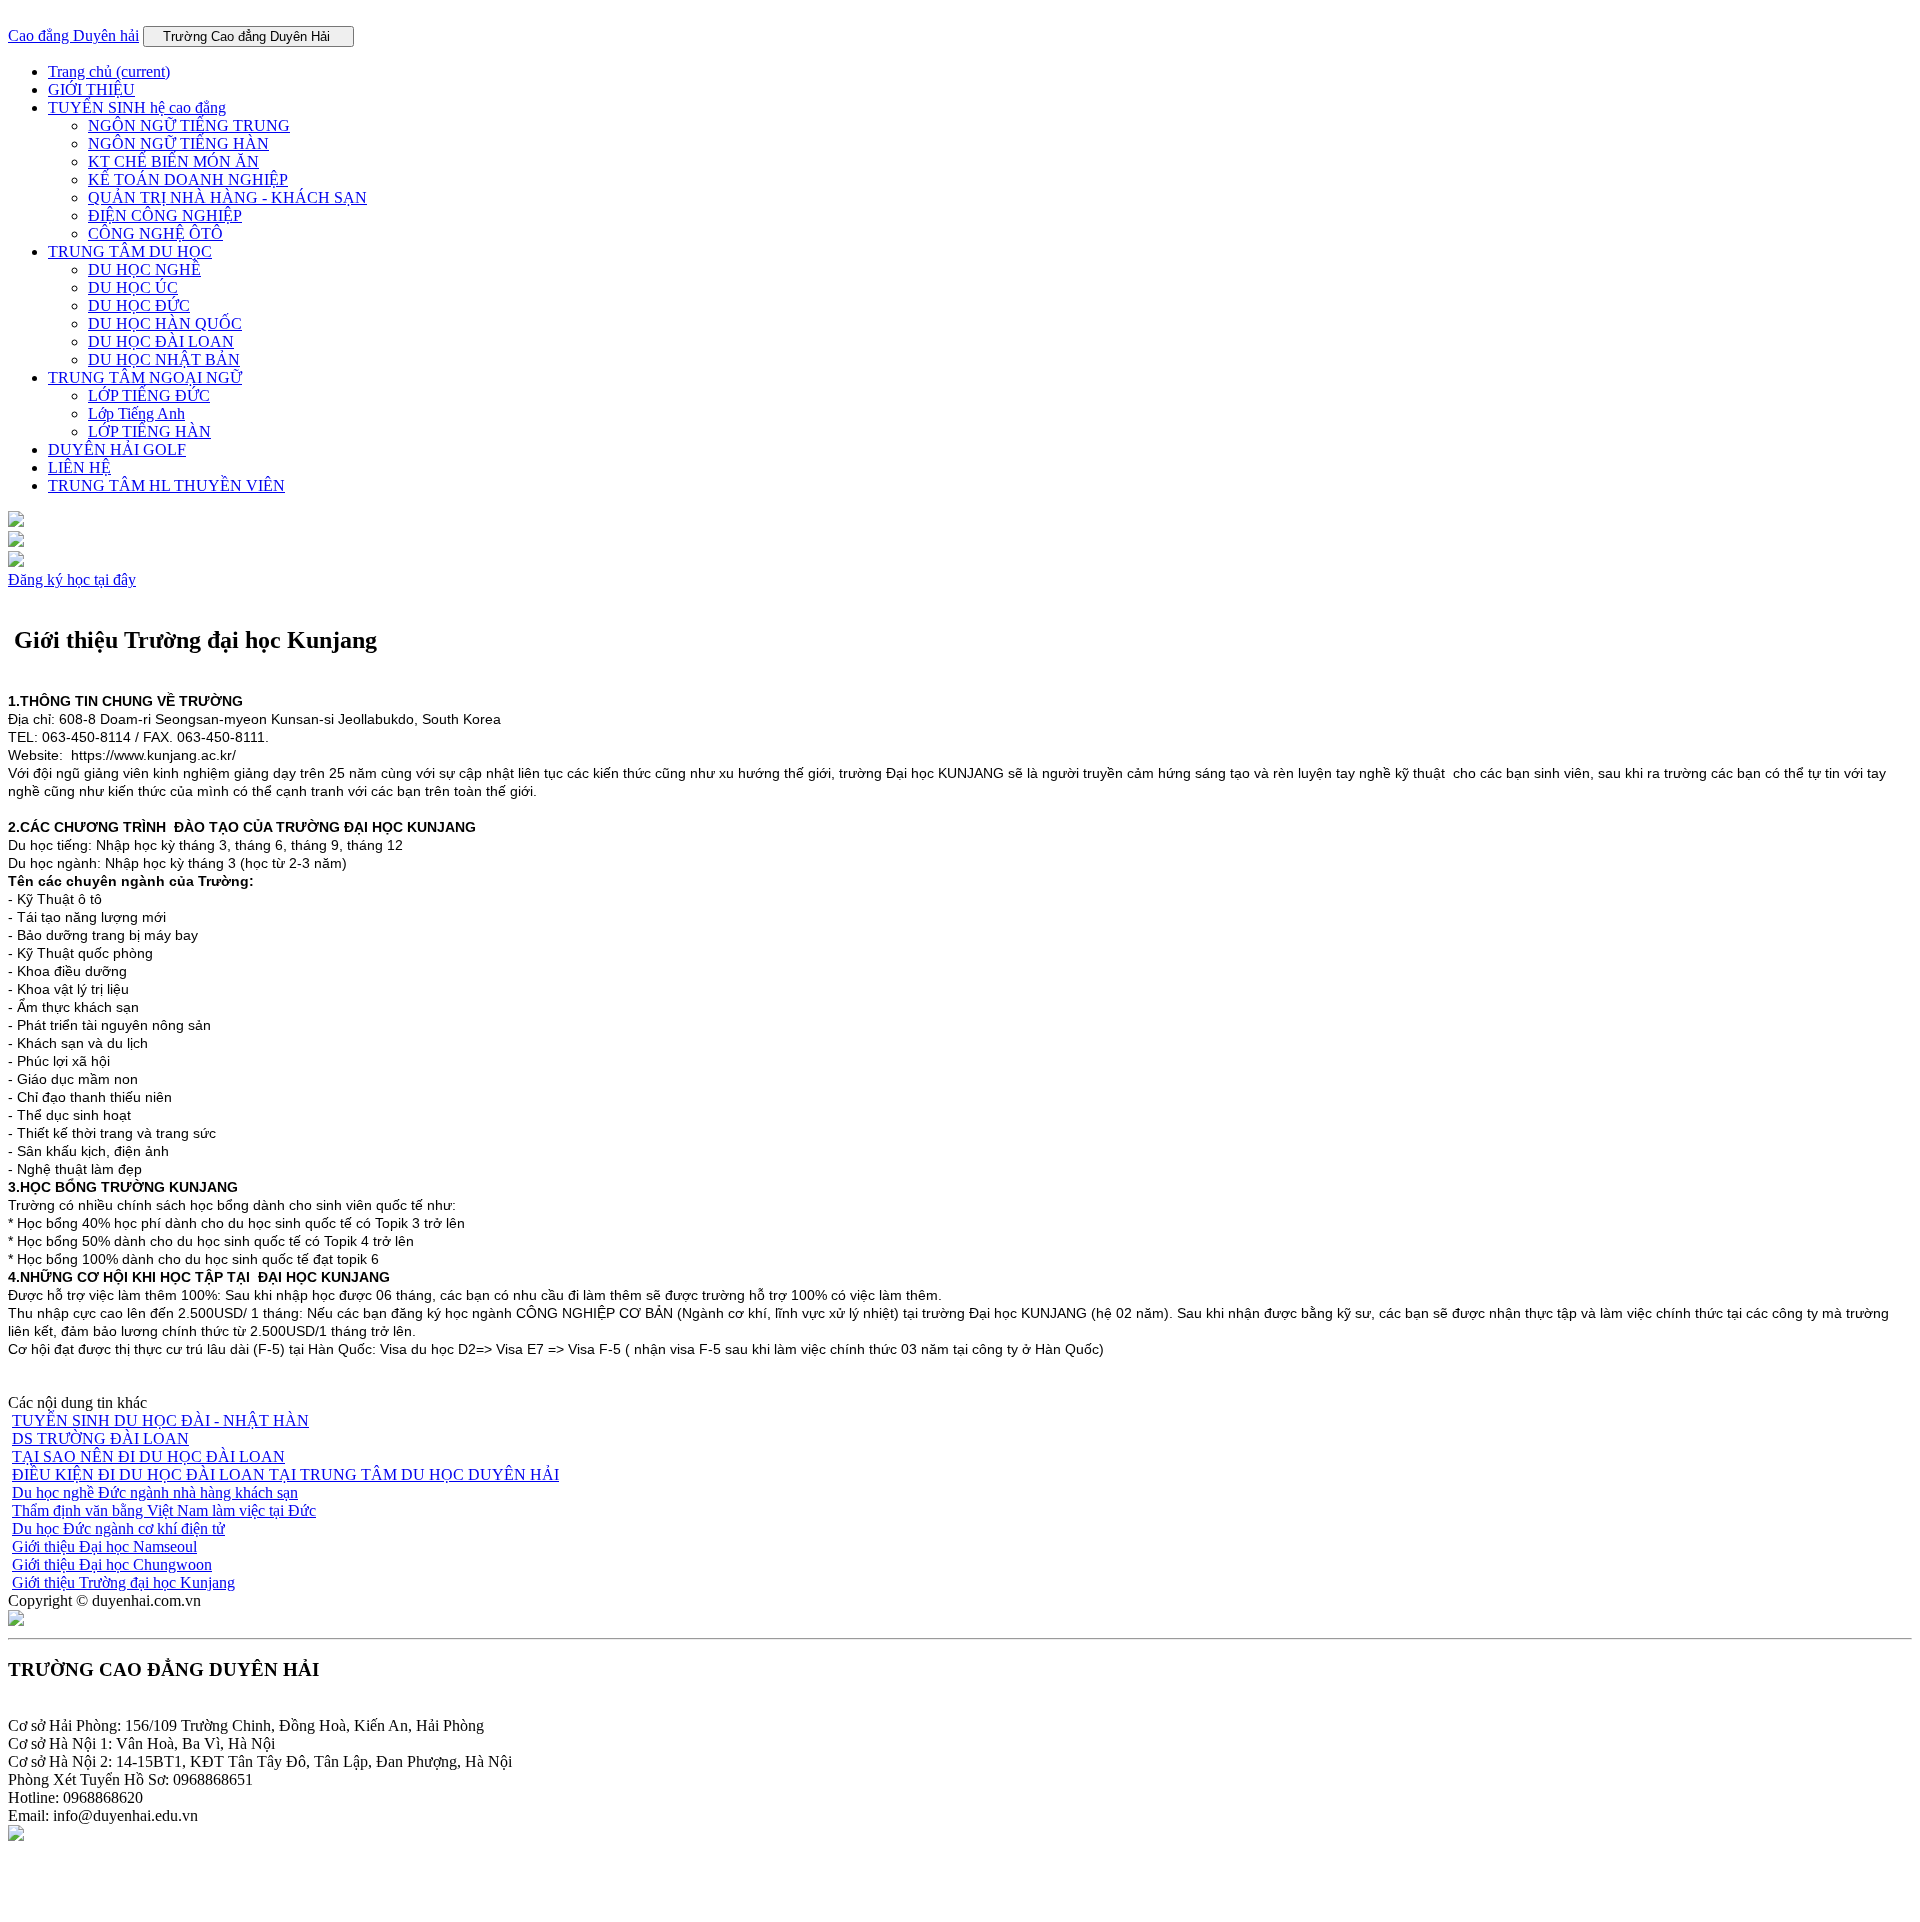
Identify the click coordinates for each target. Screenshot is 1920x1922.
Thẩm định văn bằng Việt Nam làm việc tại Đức (164, 1510)
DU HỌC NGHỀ (144, 269)
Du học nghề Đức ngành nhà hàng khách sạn (155, 1492)
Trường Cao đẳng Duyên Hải (248, 36)
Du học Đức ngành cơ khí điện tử (118, 1528)
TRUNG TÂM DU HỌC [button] (130, 251)
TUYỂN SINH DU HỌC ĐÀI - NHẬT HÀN (160, 1420)
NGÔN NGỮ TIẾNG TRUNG (189, 125)
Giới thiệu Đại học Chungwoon (112, 1564)
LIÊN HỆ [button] (79, 467)
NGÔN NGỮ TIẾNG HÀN (178, 143)
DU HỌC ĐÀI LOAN (161, 341)
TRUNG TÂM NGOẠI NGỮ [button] (145, 377)
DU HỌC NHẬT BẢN (164, 359)
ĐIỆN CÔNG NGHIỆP (165, 215)
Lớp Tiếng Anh (136, 413)
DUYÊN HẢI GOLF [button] (117, 449)
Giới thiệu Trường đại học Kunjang (123, 1582)
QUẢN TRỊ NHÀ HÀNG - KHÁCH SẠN (227, 197)
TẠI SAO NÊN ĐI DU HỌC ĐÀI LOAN (148, 1456)
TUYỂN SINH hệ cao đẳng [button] (137, 107)
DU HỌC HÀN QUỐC (165, 323)
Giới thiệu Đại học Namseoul (104, 1546)
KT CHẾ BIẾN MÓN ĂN (173, 161)
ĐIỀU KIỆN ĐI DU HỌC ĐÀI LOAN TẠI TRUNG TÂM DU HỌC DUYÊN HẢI (285, 1474)
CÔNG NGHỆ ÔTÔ (155, 233)
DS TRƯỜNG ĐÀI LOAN (100, 1438)
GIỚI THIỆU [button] (91, 89)
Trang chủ (109, 71)
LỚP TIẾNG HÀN (149, 431)
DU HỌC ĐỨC (139, 305)
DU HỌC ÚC (133, 287)
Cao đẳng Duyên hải (73, 35)
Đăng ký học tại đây (72, 579)
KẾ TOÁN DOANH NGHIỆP (188, 179)
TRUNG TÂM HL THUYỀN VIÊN (166, 485)
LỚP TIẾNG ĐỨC (149, 395)
